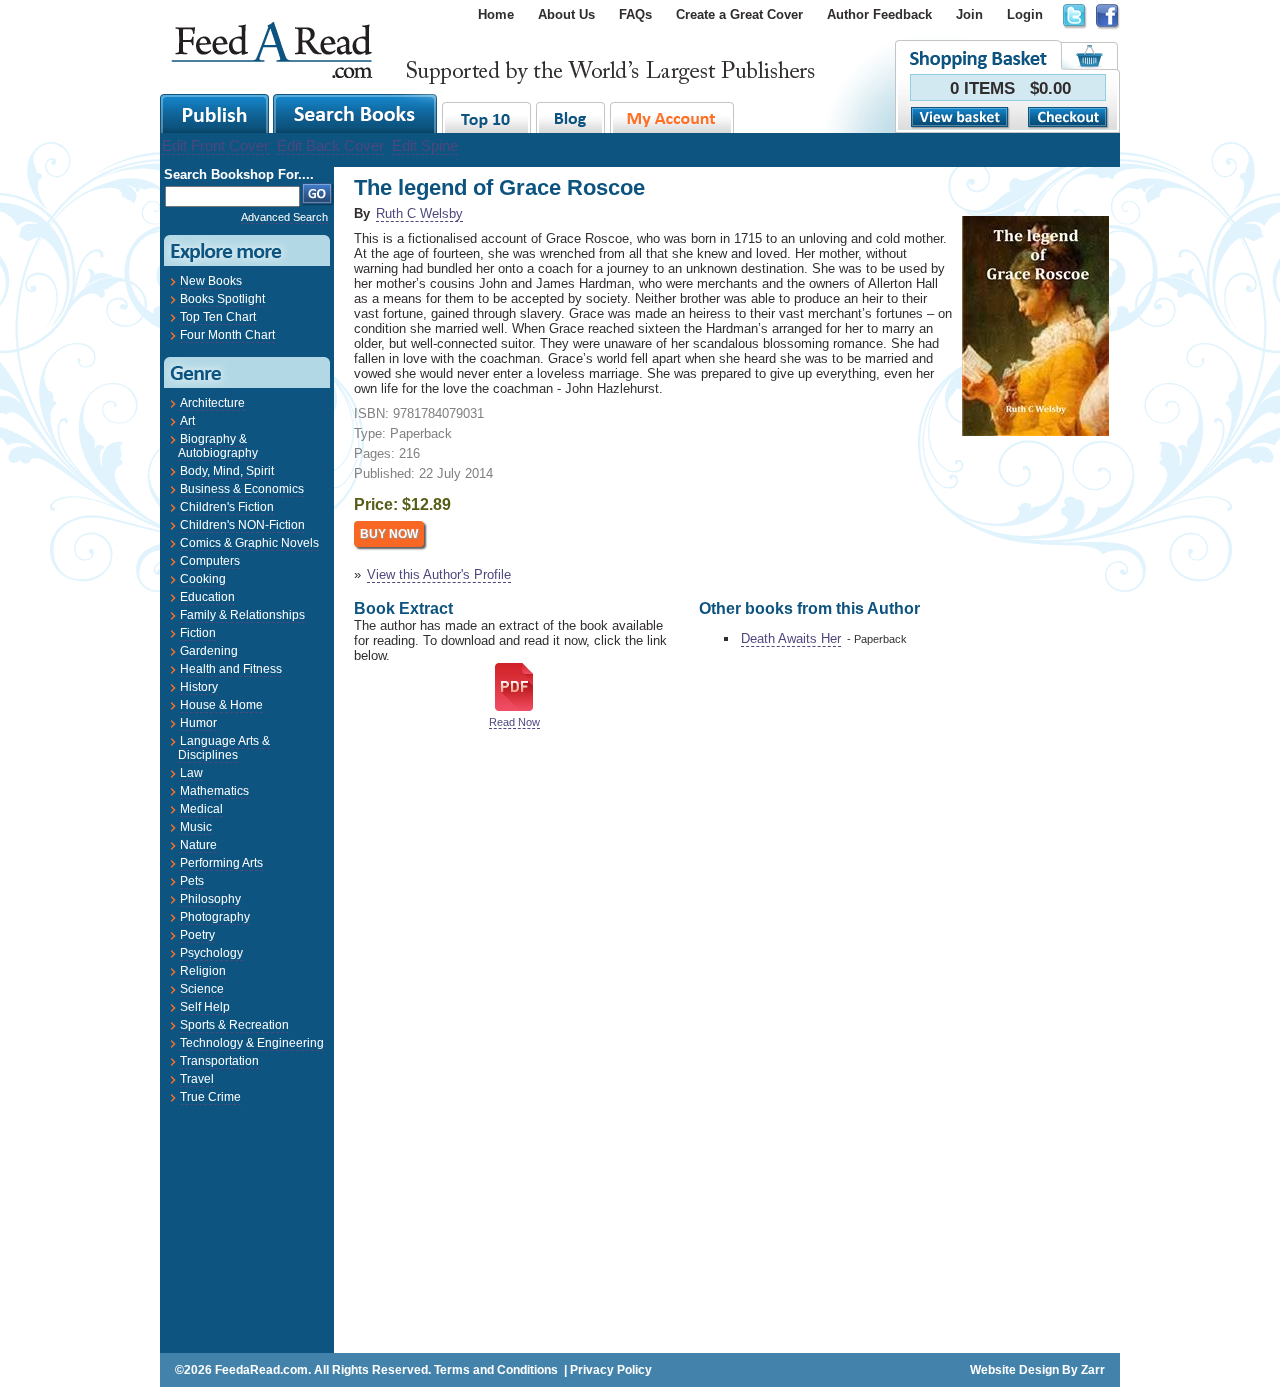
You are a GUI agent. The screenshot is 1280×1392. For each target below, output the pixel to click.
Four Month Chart (227, 335)
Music (196, 827)
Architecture (212, 403)
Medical (201, 809)
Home (496, 14)
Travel (197, 1079)
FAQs (635, 14)
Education (207, 597)
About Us (566, 14)
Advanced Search (284, 217)
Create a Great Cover (739, 14)
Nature (198, 845)
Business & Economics (242, 489)
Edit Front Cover (215, 145)
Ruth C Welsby (419, 213)
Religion (203, 971)
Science (202, 989)
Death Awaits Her (791, 638)
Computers (210, 561)
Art (187, 421)
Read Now (514, 722)
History (199, 687)
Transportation (219, 1061)
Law (191, 773)
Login (1025, 14)
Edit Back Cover (330, 145)
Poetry (197, 935)
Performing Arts (221, 863)
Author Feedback (879, 14)
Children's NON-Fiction (242, 525)
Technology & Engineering (252, 1043)
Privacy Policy (611, 1370)
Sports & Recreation (234, 1025)
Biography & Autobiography (218, 446)
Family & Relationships (242, 615)
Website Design (1014, 1370)
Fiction (198, 633)
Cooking (203, 579)
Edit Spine (425, 145)
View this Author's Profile (439, 574)
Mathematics (214, 791)
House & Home (221, 705)
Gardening (209, 651)
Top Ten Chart (218, 317)
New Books (211, 281)
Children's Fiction (227, 507)
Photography (215, 917)
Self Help (205, 1007)
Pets (192, 881)
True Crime (210, 1097)
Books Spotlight (222, 299)
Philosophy (210, 899)
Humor (198, 723)
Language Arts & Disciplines (224, 748)
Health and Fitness (231, 669)
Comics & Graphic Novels (249, 543)
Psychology (211, 953)
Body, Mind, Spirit (227, 471)
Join (969, 14)
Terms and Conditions (496, 1370)
